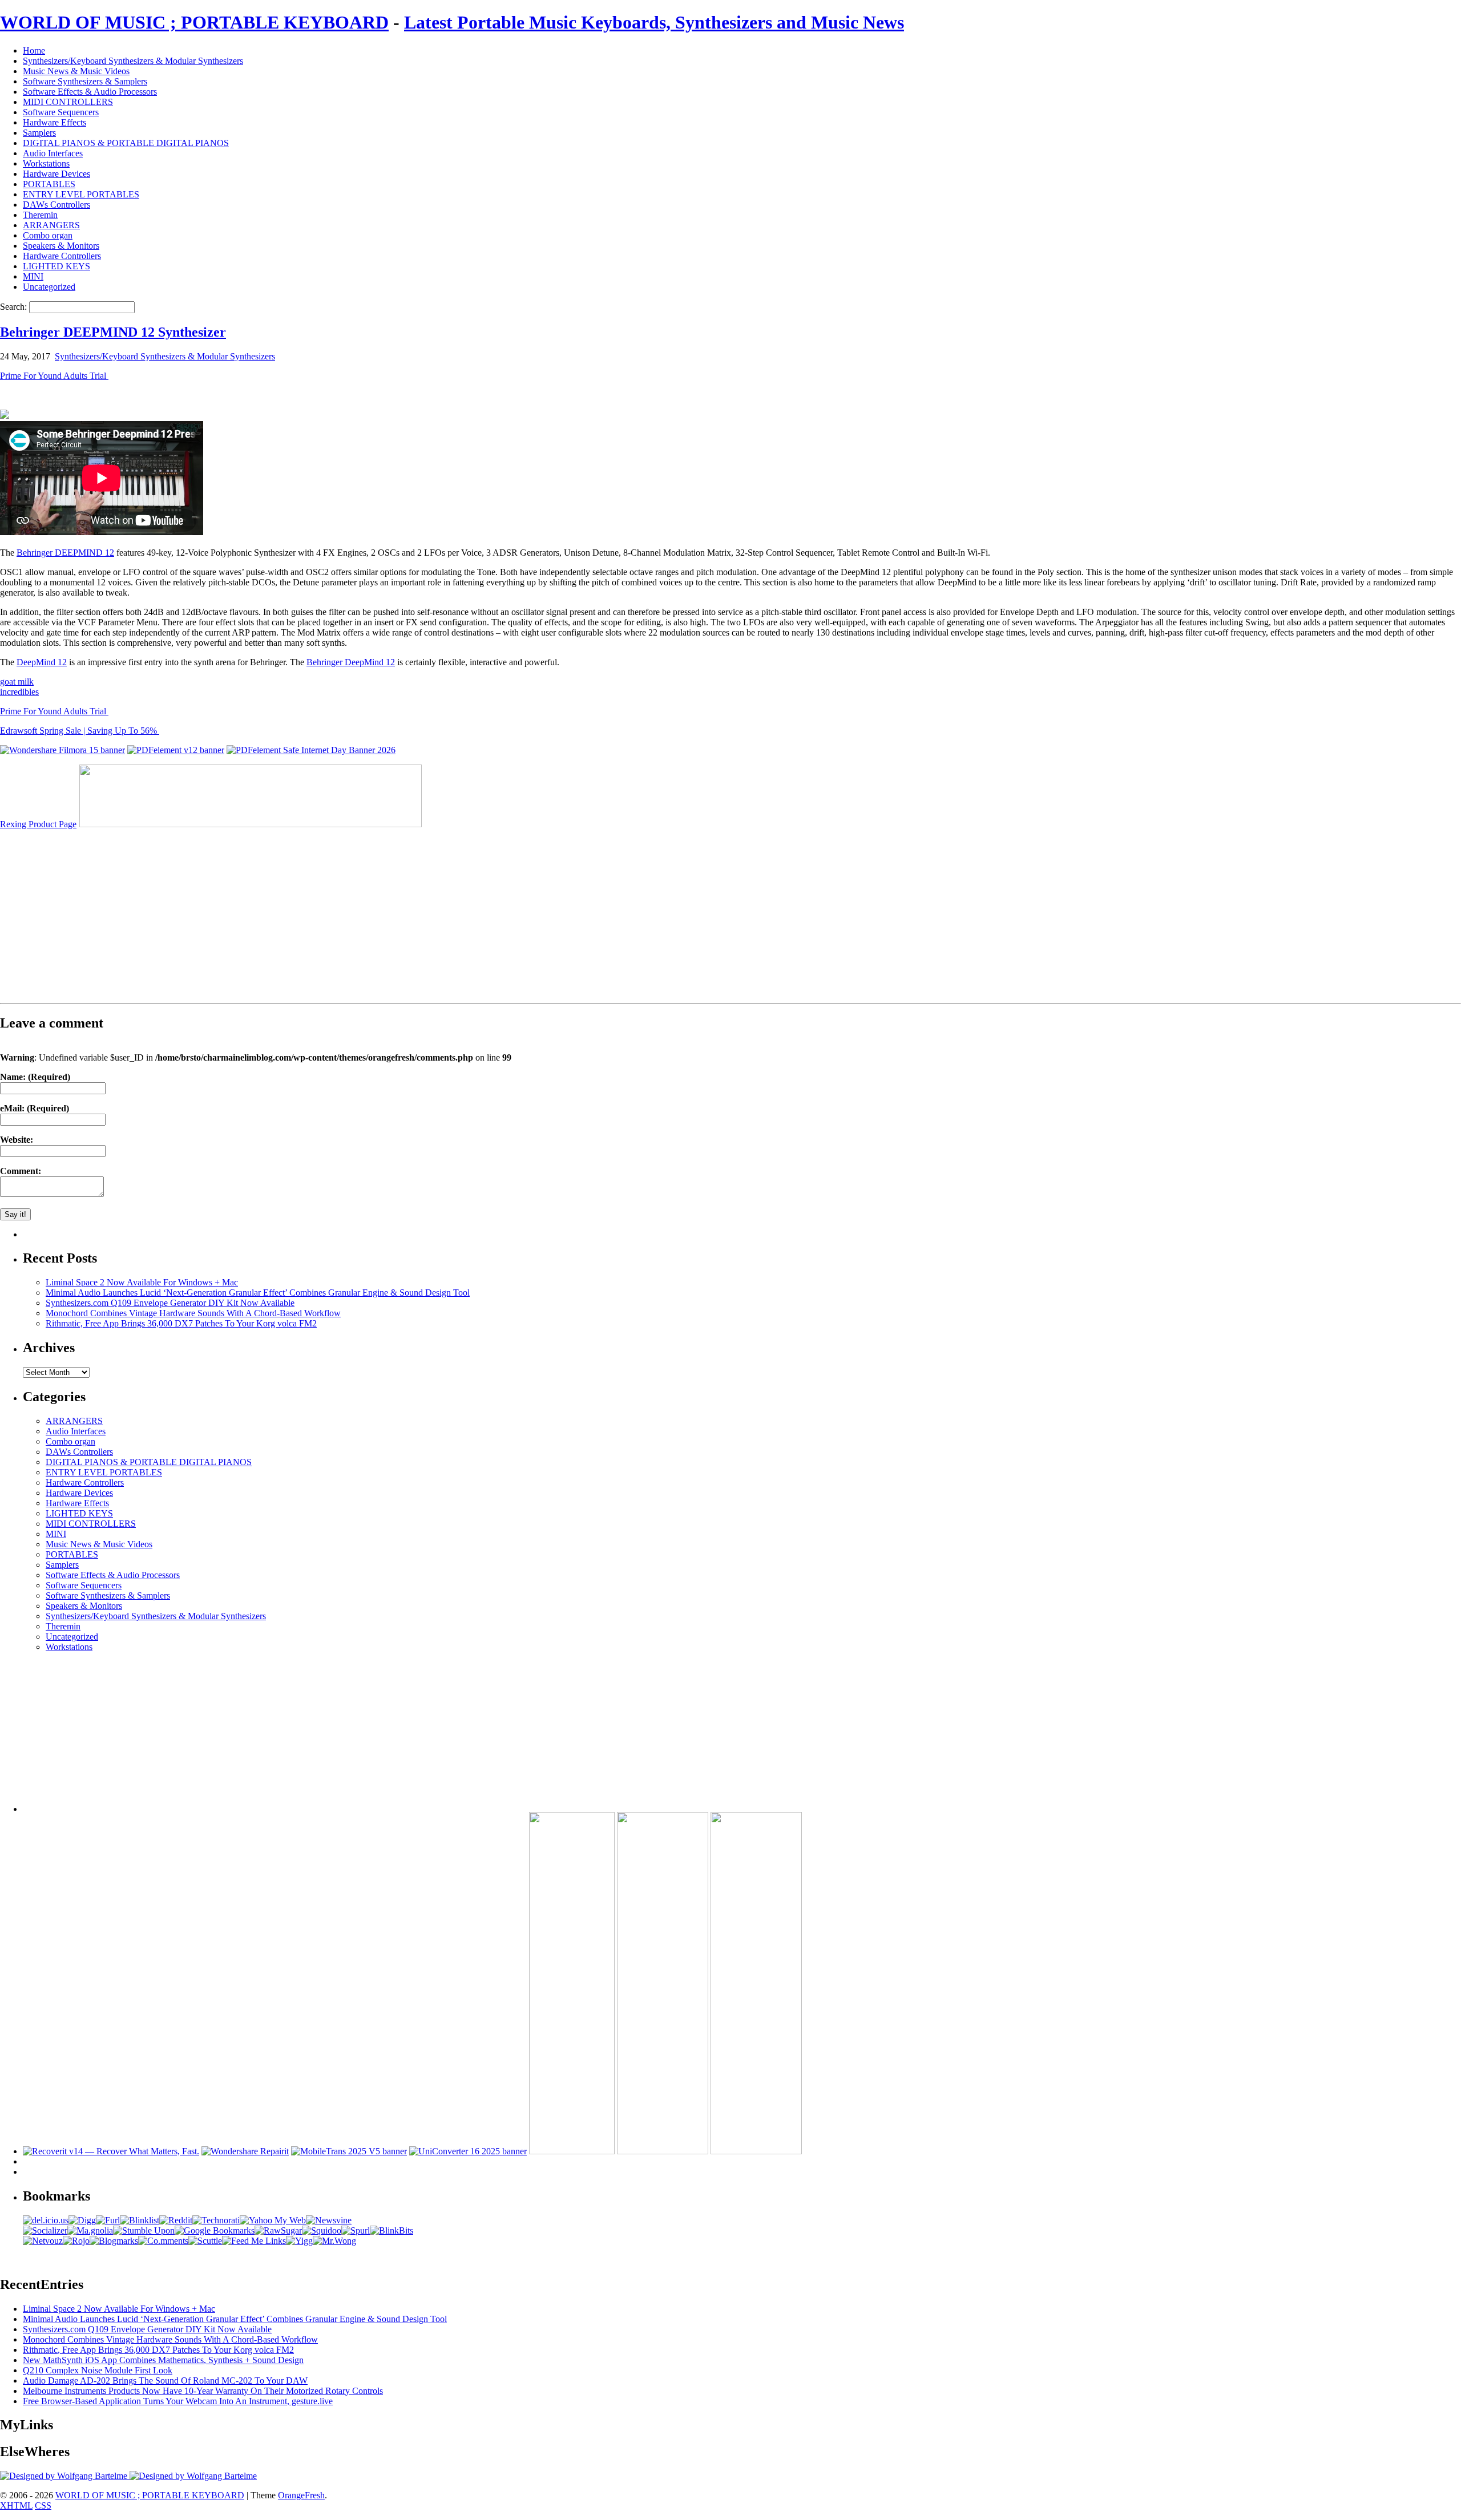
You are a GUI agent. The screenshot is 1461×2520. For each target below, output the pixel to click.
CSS (43, 2505)
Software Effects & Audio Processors (90, 92)
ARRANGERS (51, 225)
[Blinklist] (140, 2220)
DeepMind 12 (42, 662)
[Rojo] (76, 2241)
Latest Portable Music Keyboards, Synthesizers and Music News (654, 22)
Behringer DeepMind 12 (351, 662)
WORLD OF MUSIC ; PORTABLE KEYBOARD (194, 22)
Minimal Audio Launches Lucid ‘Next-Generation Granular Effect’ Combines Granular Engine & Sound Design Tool (258, 1293)
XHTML (16, 2505)
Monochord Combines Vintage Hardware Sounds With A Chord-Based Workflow (193, 1313)
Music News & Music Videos (76, 71)
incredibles (19, 692)
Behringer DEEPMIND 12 (65, 553)
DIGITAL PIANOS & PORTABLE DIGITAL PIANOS (126, 143)
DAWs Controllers (56, 205)
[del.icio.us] (46, 2220)
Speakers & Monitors (61, 246)
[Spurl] (356, 2230)
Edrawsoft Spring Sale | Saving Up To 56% (80, 731)
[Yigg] (299, 2241)
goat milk (17, 681)
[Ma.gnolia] (90, 2230)
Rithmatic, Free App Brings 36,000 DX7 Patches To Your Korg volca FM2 (181, 1323)
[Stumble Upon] (144, 2230)
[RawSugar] (278, 2230)
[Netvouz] (43, 2241)
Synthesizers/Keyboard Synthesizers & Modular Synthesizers (133, 61)
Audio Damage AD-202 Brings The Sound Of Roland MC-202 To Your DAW (165, 2381)
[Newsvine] (329, 2220)
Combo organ (48, 235)
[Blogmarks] (114, 2241)
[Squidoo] (322, 2230)
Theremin (40, 215)
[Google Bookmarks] (215, 2230)
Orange (291, 2495)
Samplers (39, 133)
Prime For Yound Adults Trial (54, 376)
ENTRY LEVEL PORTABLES (81, 194)
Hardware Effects (55, 122)
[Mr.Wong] (334, 2241)
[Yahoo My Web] (273, 2220)
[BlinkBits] (392, 2230)
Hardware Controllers (62, 256)
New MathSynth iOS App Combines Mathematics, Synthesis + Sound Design (163, 2360)
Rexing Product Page (38, 824)
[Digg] (82, 2220)
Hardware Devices (56, 174)
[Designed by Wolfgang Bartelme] (193, 2476)
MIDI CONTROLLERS (68, 102)
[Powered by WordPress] (65, 2476)
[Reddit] (176, 2220)
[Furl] (108, 2220)
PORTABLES (49, 184)
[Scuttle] (205, 2241)
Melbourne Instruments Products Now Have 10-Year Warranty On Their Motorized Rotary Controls (203, 2391)
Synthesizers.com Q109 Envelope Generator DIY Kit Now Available (170, 1303)
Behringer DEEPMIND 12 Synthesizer (113, 332)
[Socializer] (45, 2230)
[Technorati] (216, 2220)
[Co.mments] (163, 2241)
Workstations (46, 163)
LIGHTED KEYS (56, 266)
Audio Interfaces (53, 153)
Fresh (315, 2495)
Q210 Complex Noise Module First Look (98, 2370)
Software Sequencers (61, 112)
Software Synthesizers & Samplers (85, 81)
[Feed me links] (254, 2241)
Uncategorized (49, 287)
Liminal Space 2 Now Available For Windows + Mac (142, 1282)
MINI (33, 276)
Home (34, 50)
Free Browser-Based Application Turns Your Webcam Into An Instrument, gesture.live (178, 2401)
